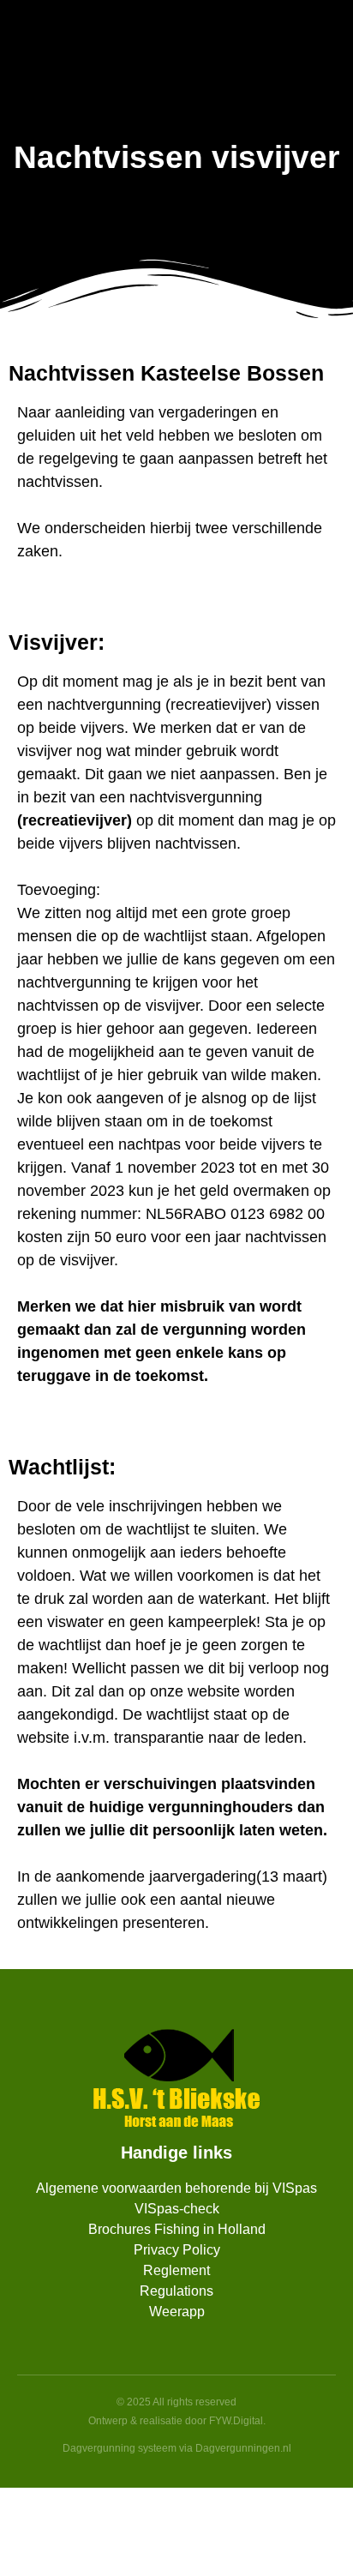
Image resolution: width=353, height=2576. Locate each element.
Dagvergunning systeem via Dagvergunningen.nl (177, 2448)
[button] (324, 64)
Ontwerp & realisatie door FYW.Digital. (177, 2421)
